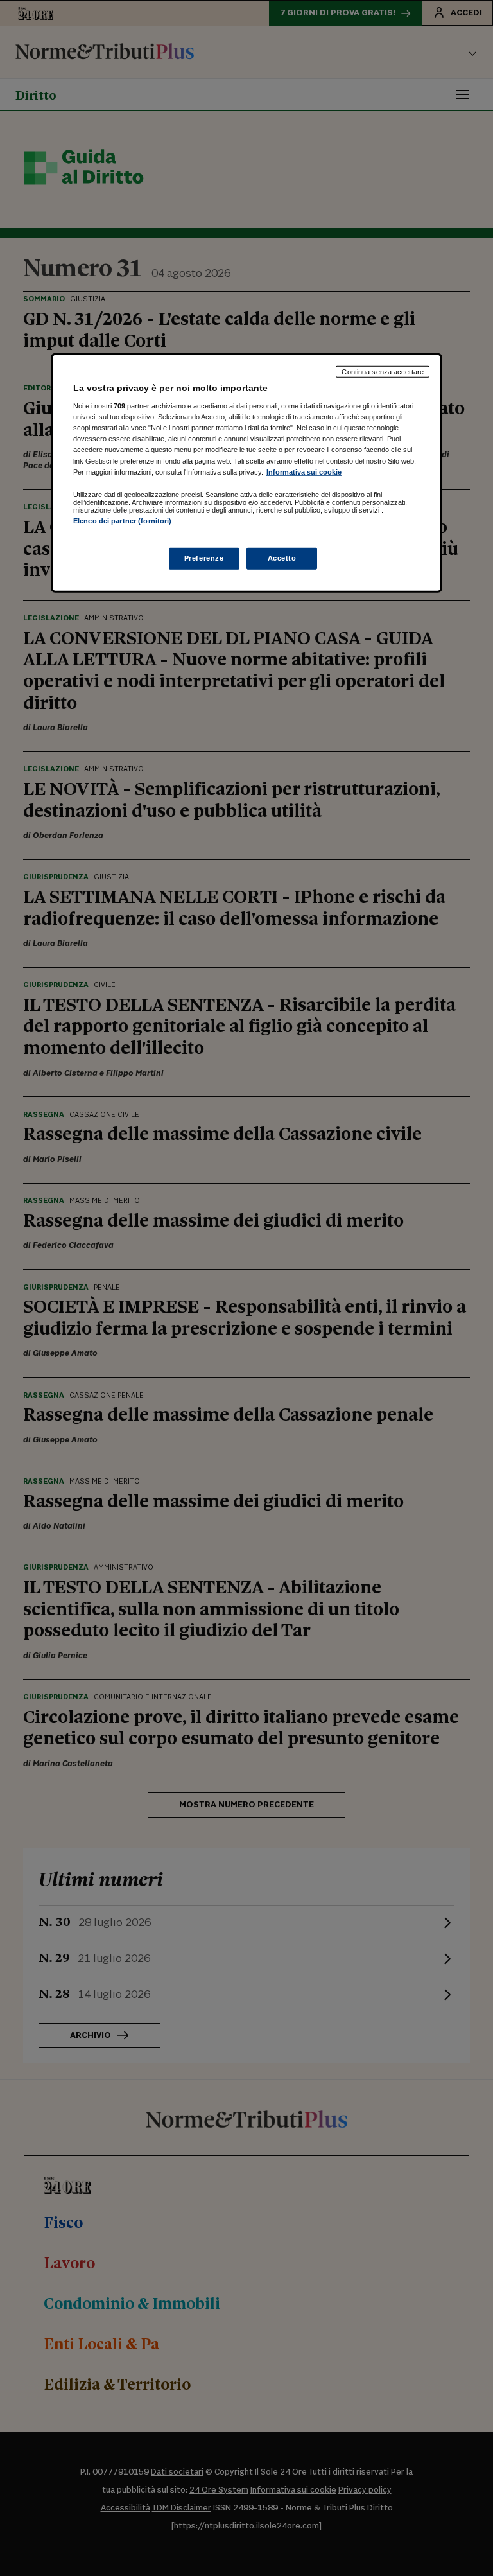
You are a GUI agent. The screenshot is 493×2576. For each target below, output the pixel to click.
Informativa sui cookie (304, 471)
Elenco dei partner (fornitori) (122, 520)
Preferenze (204, 558)
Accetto (282, 558)
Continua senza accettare (383, 371)
